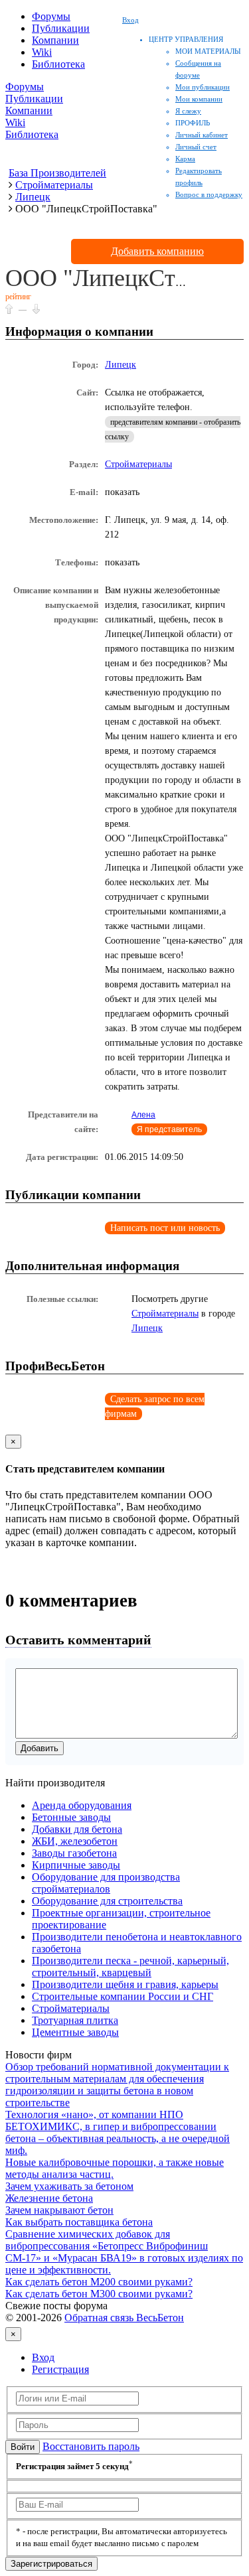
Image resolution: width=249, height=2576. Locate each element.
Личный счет (196, 147)
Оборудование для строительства (107, 1901)
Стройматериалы (138, 464)
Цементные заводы (75, 2032)
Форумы (51, 16)
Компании (55, 40)
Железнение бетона (49, 2198)
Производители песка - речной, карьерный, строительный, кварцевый (130, 1967)
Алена (143, 1115)
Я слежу (188, 111)
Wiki (42, 52)
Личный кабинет (202, 135)
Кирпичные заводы (76, 1865)
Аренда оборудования (82, 1805)
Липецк (121, 365)
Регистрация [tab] (60, 2369)
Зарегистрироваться (51, 2564)
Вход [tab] (43, 2357)
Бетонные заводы (71, 1817)
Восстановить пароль (91, 2446)
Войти (23, 2447)
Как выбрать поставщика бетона (79, 2222)
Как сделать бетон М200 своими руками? (99, 2282)
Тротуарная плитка (75, 2020)
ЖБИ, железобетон (75, 1841)
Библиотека (58, 64)
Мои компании (199, 99)
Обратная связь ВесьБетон (124, 2318)
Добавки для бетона (77, 1829)
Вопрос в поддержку (209, 194)
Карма (185, 159)
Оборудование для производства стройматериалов (106, 1883)
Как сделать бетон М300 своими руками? (99, 2294)
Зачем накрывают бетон (59, 2210)
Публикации (61, 28)
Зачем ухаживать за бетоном (69, 2186)
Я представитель (169, 1129)
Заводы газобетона (74, 1853)
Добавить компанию (157, 251)
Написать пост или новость (165, 1228)
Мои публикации (203, 87)
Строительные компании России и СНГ (123, 1996)
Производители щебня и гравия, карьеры (125, 1984)
